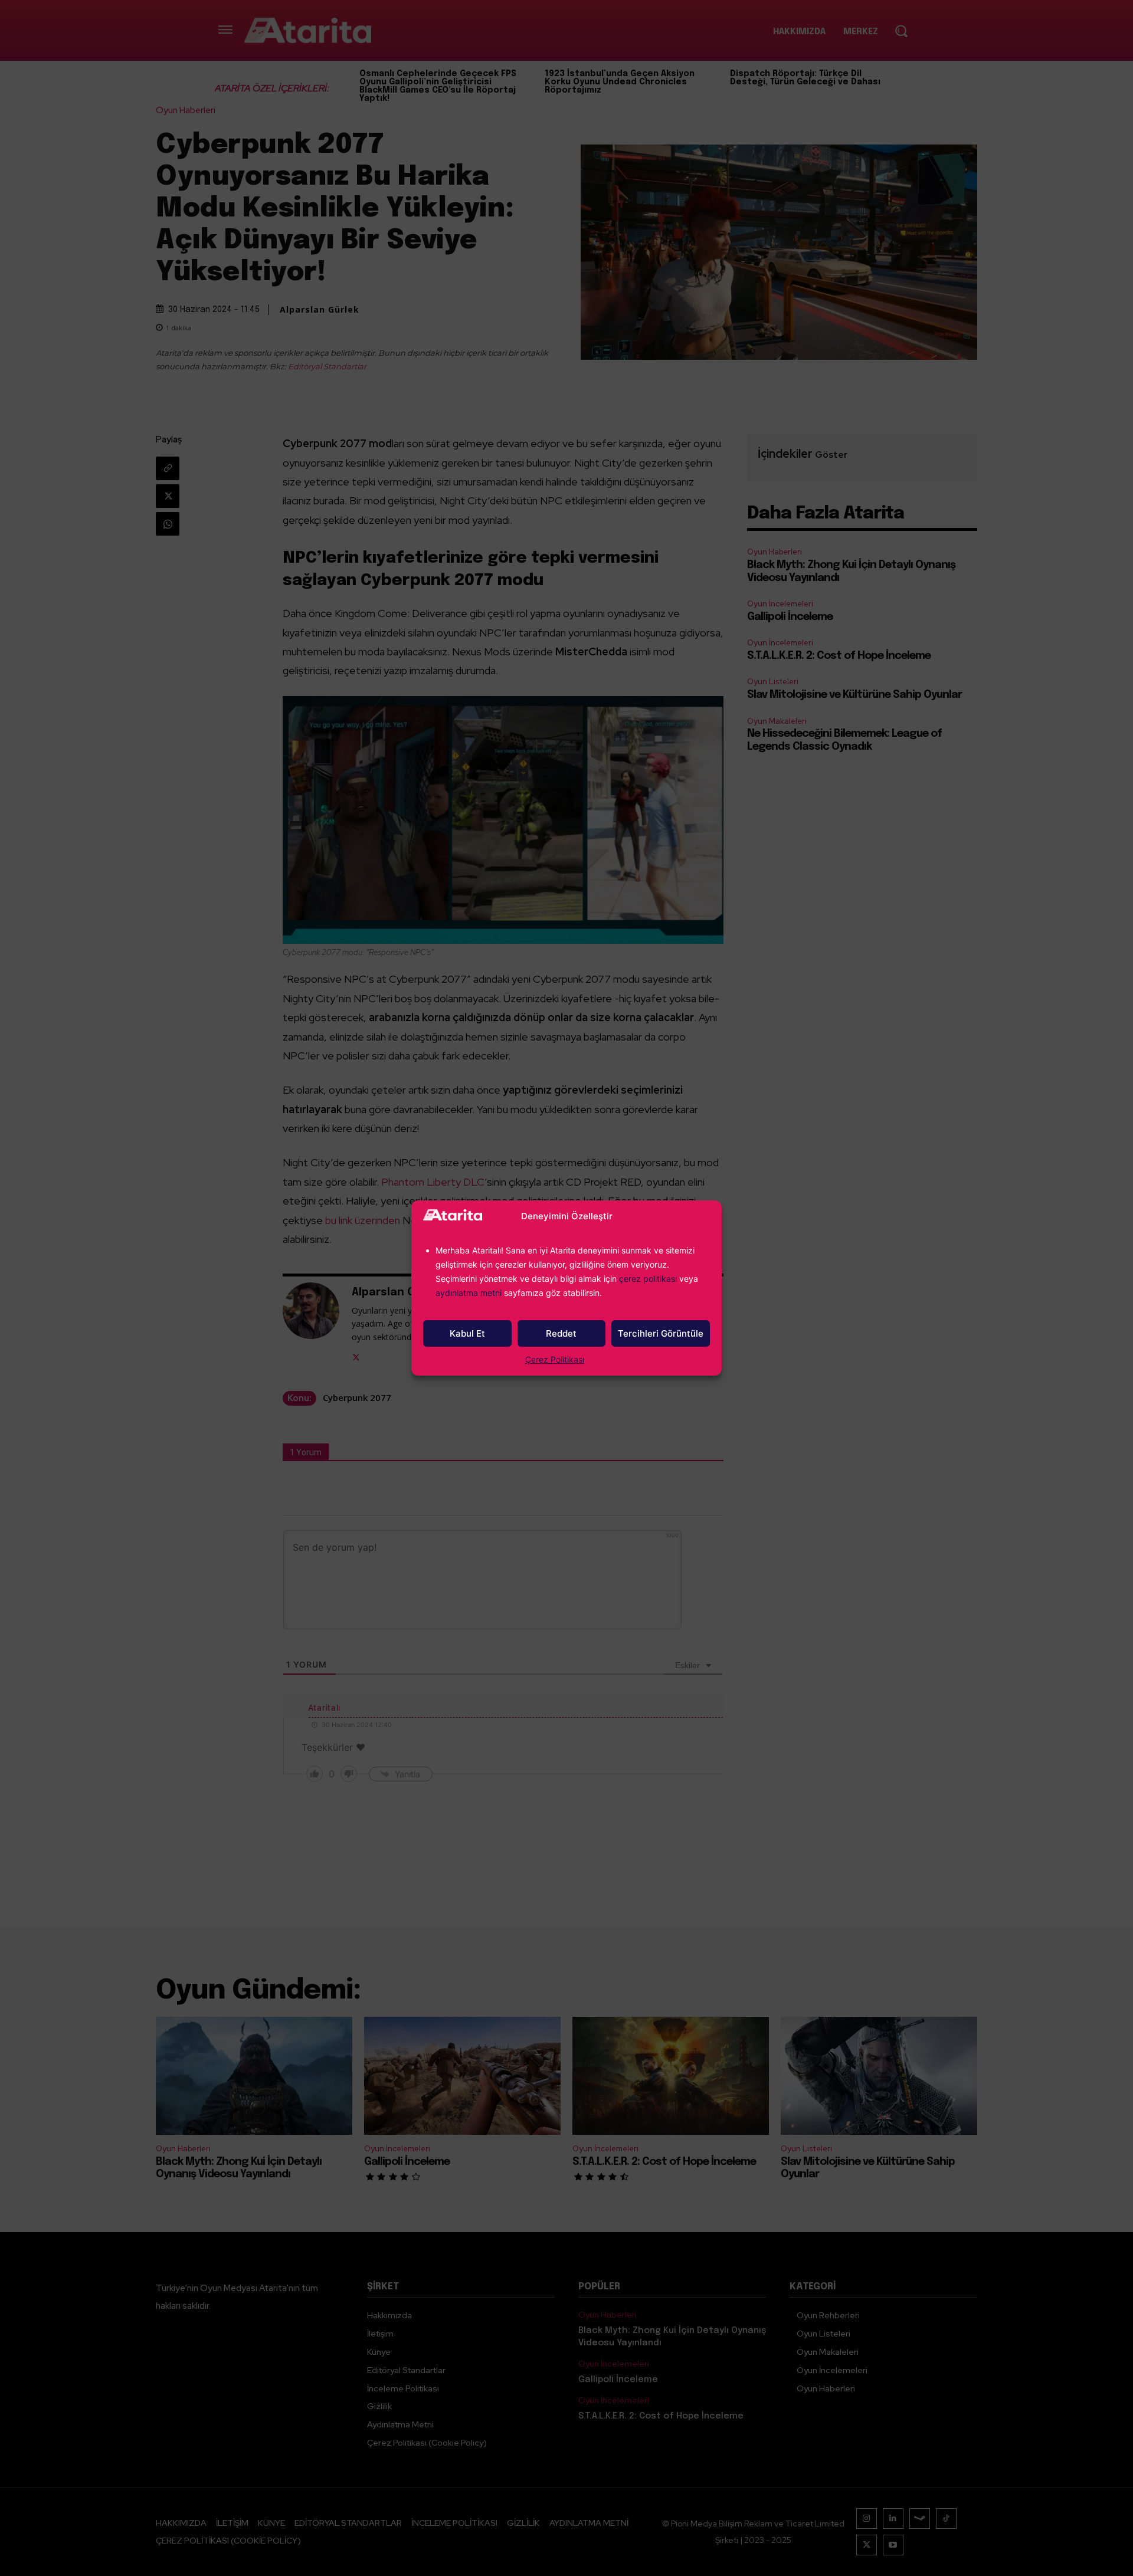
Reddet (561, 1333)
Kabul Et (467, 1333)
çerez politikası (648, 1279)
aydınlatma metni (470, 1293)
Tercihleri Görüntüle (661, 1333)
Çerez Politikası (555, 1359)
